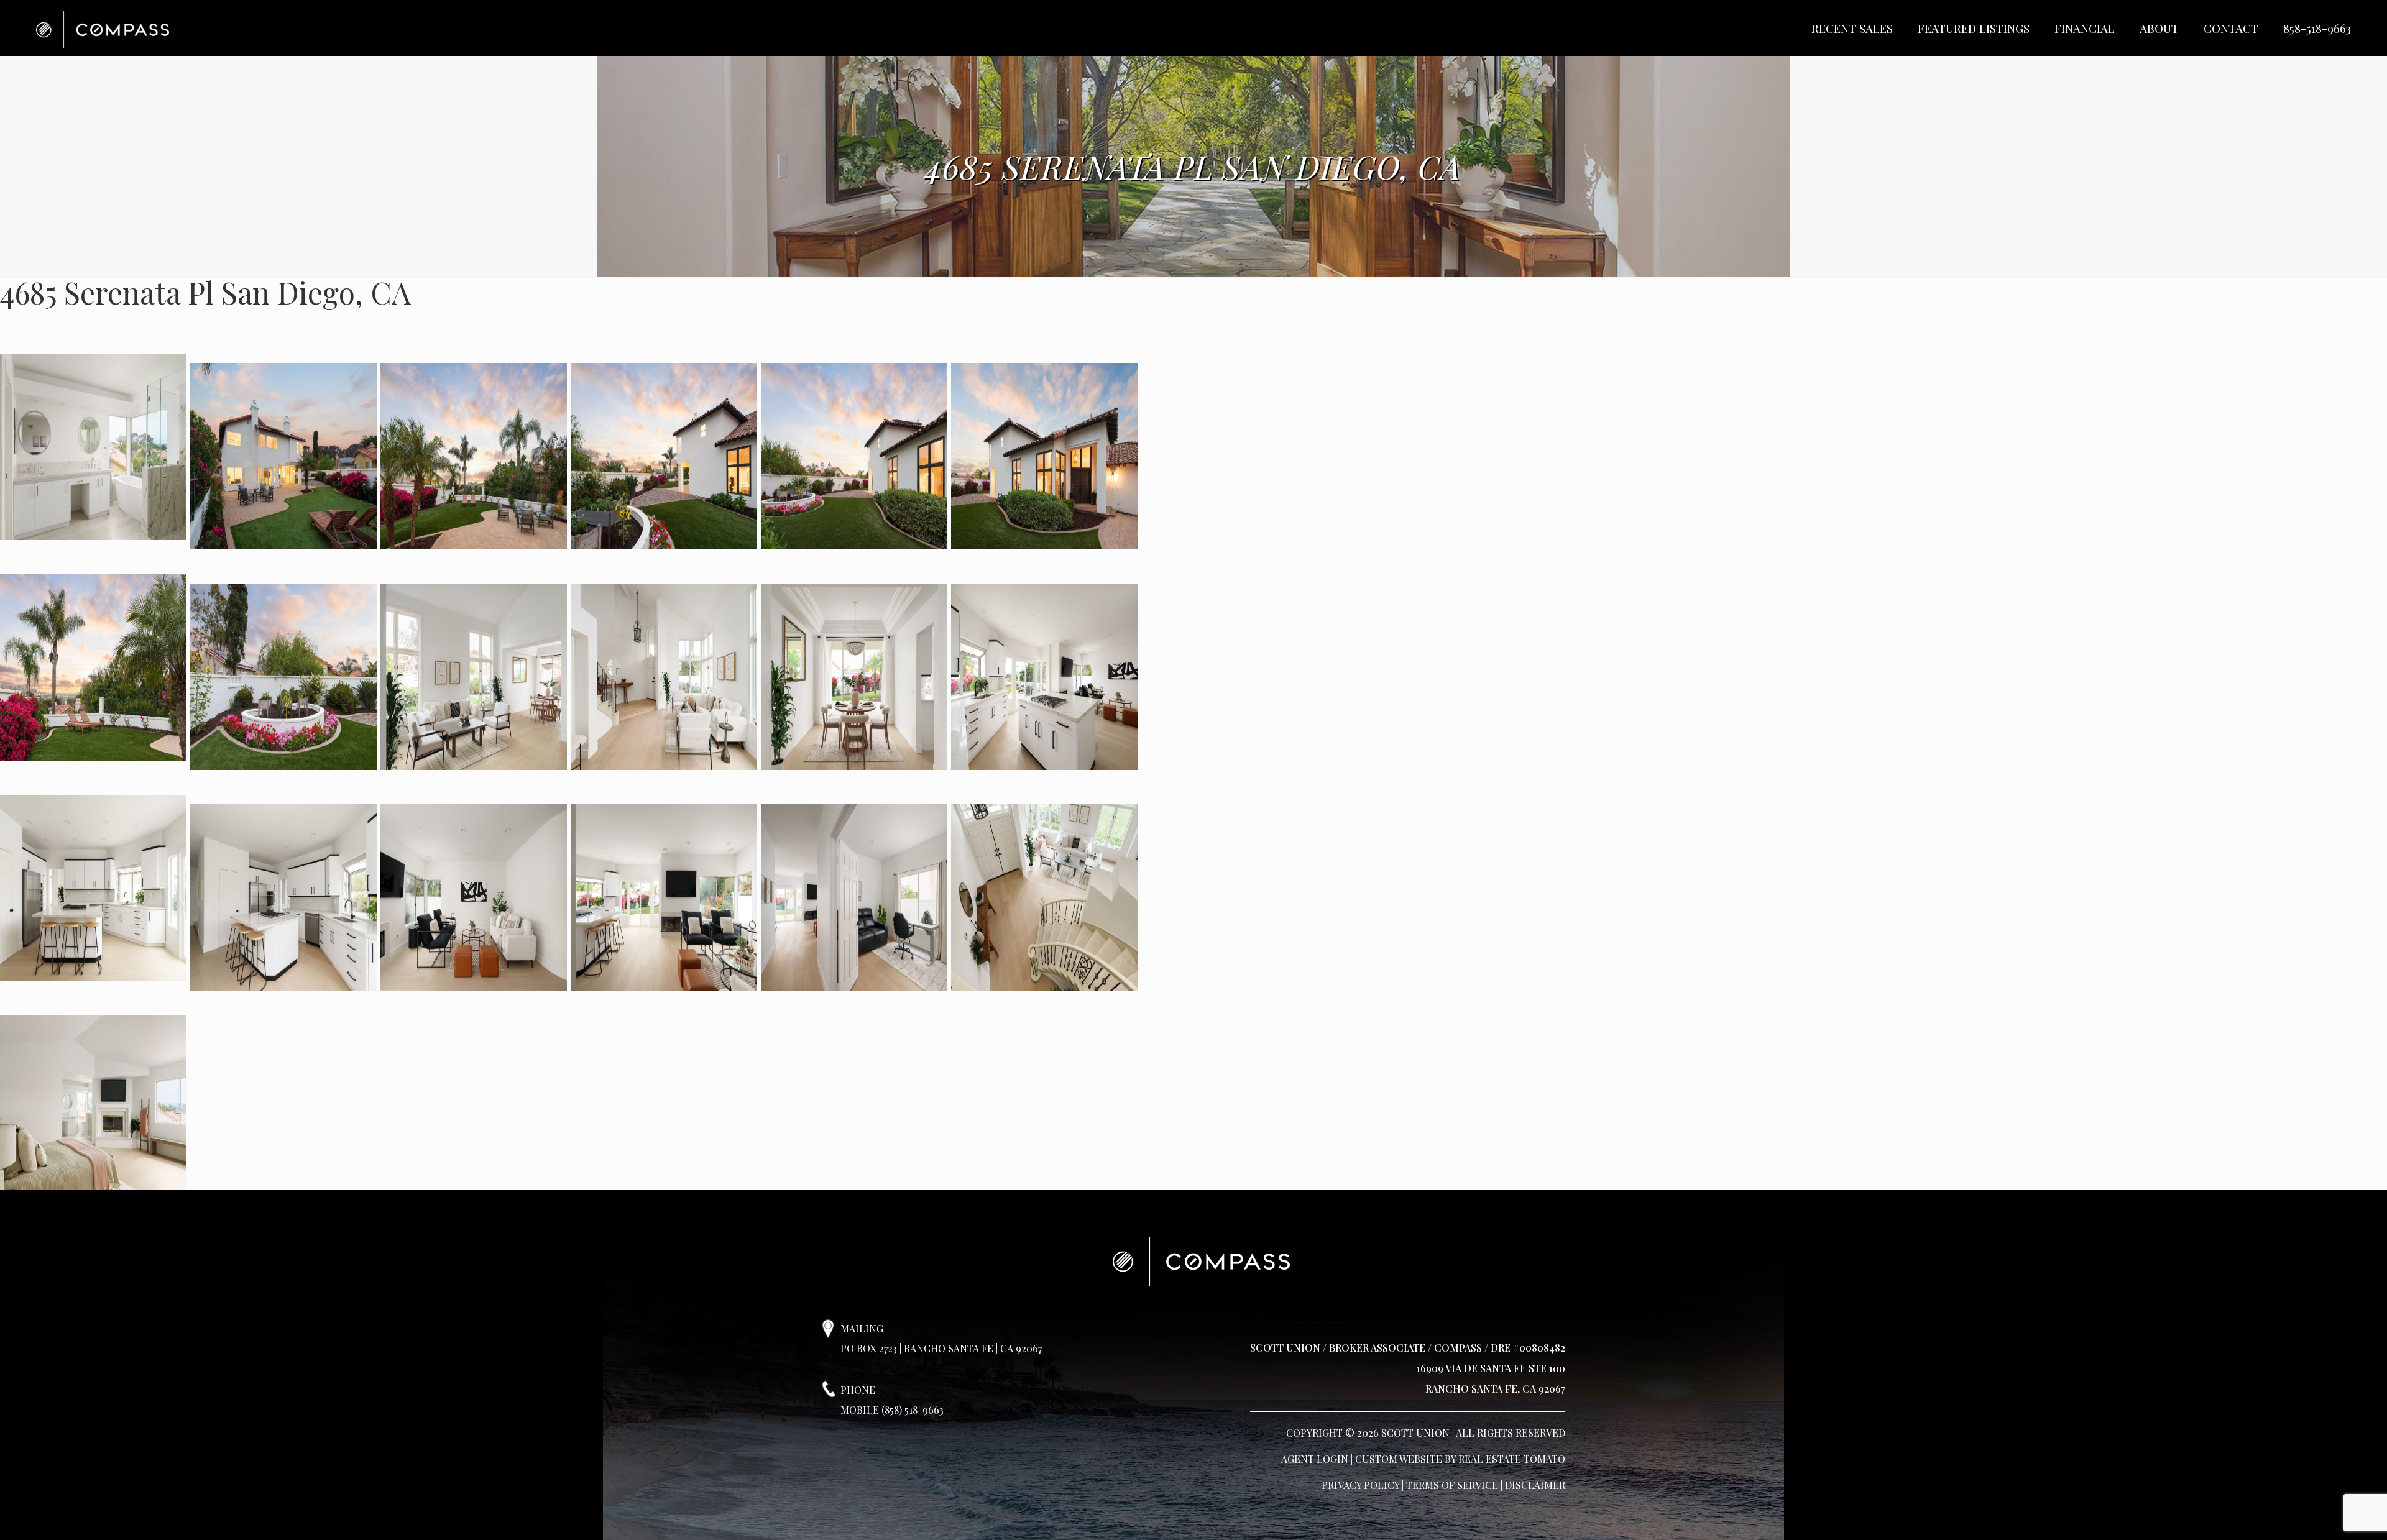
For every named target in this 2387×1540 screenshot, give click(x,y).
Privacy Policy (1360, 1485)
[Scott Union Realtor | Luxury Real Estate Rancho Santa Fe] (103, 28)
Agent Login (1315, 1459)
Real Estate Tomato (1512, 1459)
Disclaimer (1535, 1485)
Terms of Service (1452, 1485)
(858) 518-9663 (913, 1410)
